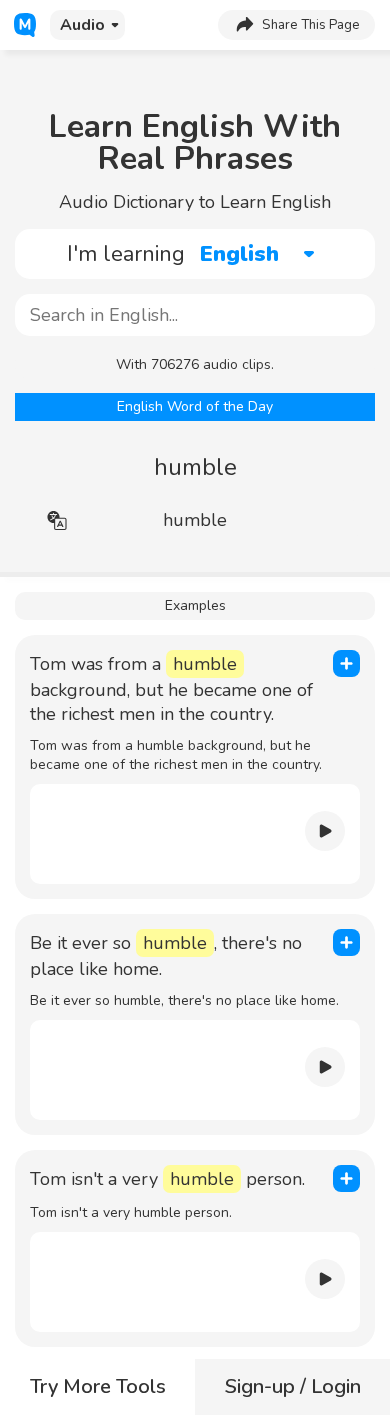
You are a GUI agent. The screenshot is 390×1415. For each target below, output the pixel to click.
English (239, 254)
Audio (82, 25)
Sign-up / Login (293, 1386)
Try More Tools (98, 1386)
